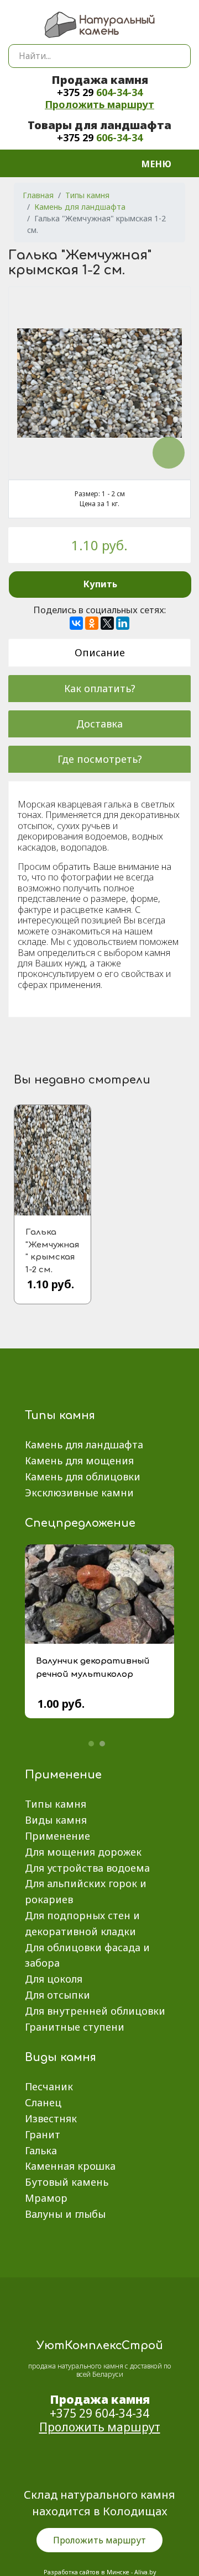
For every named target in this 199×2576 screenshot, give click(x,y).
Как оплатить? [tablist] (100, 688)
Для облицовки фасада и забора (87, 1955)
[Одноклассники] (92, 623)
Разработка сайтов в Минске (87, 2572)
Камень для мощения (79, 1460)
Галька (41, 2150)
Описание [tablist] (100, 652)
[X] (107, 623)
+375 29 (100, 92)
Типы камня (56, 1804)
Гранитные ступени (75, 2027)
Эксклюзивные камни (79, 1493)
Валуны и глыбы (65, 2214)
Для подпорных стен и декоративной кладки (82, 1923)
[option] (99, 1640)
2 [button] (102, 1744)
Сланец (43, 2102)
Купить (100, 584)
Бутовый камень (67, 2182)
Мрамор (46, 2198)
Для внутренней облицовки (95, 2011)
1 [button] (91, 1744)
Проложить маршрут (99, 104)
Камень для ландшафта (84, 1444)
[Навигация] (163, 163)
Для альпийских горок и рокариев (86, 1891)
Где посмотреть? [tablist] (100, 759)
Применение (57, 1836)
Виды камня (56, 1820)
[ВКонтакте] (76, 623)
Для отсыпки (57, 1995)
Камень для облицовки (83, 1476)
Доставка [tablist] (99, 724)
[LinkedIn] (123, 623)
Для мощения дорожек (83, 1852)
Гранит (43, 2134)
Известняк (51, 2118)
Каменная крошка (70, 2166)
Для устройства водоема (87, 1868)
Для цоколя (54, 1979)
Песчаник (49, 2086)
